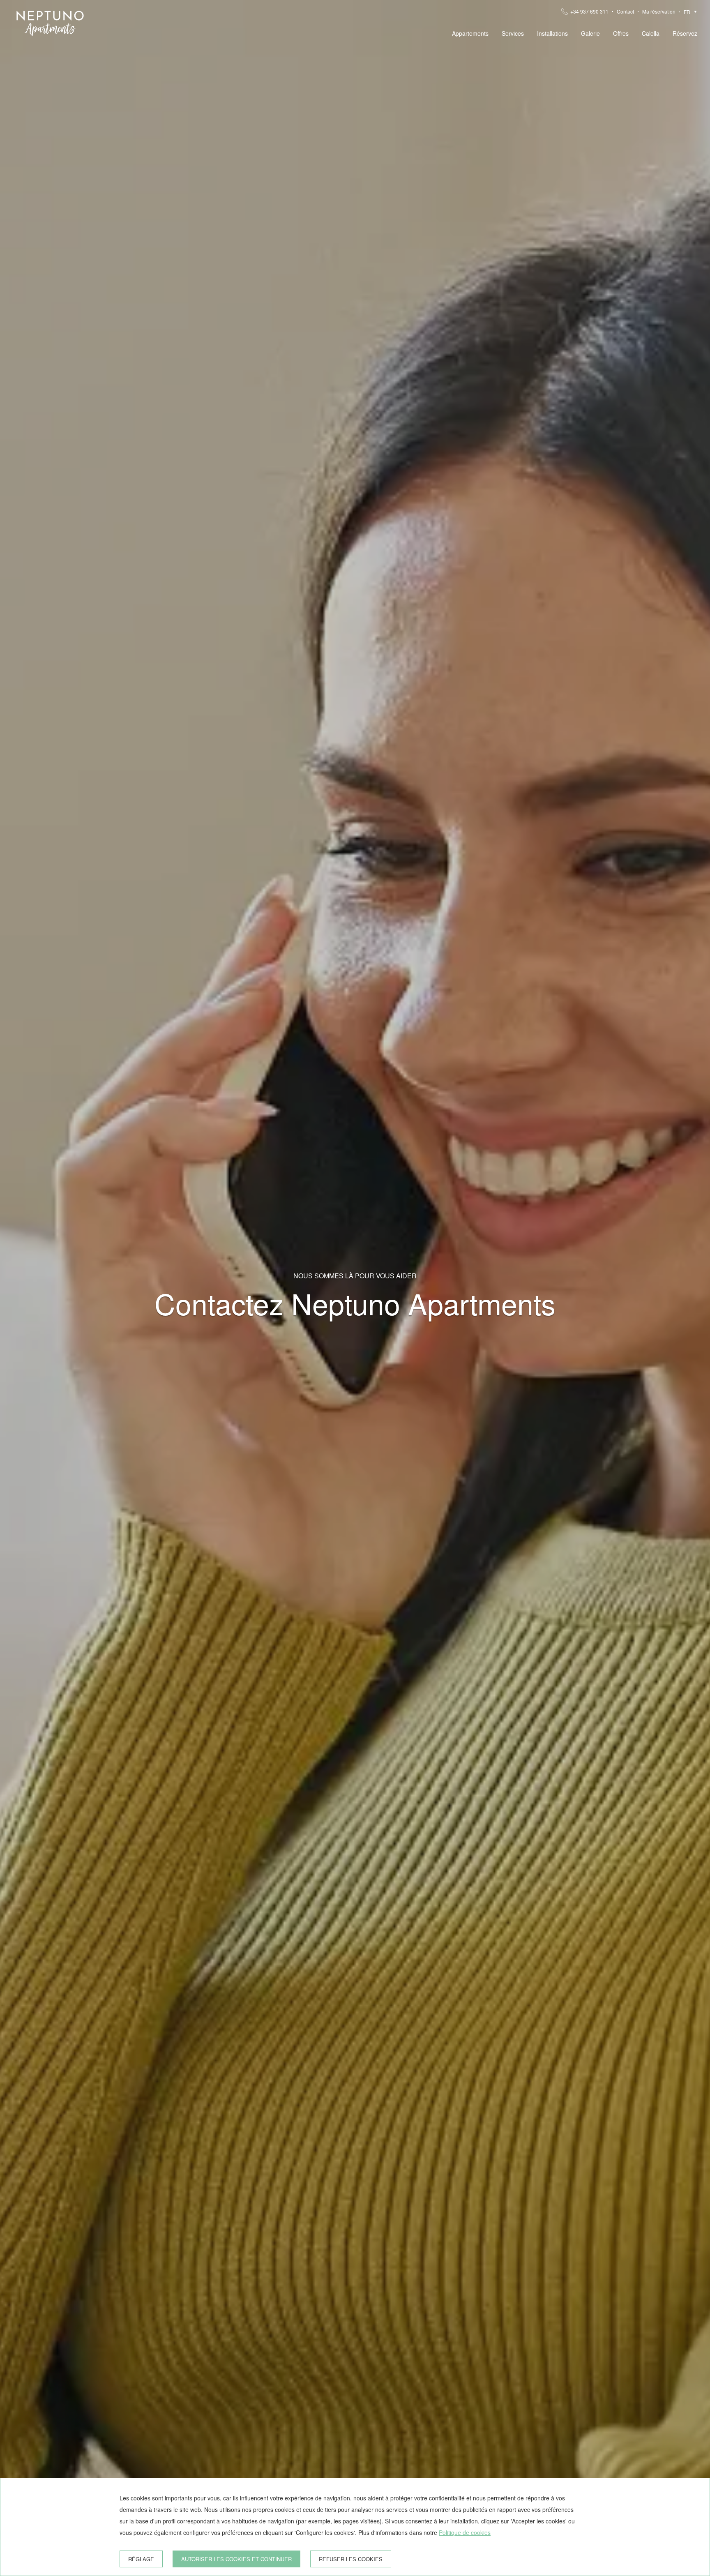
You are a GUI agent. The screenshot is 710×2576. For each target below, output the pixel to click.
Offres (621, 33)
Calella (651, 33)
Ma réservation (659, 12)
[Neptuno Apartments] (50, 23)
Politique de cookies (465, 2532)
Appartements (470, 33)
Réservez (685, 33)
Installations (552, 33)
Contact (625, 12)
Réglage (141, 2559)
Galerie (590, 33)
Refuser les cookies (351, 2559)
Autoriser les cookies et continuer (236, 2559)
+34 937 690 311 (589, 12)
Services (513, 33)
